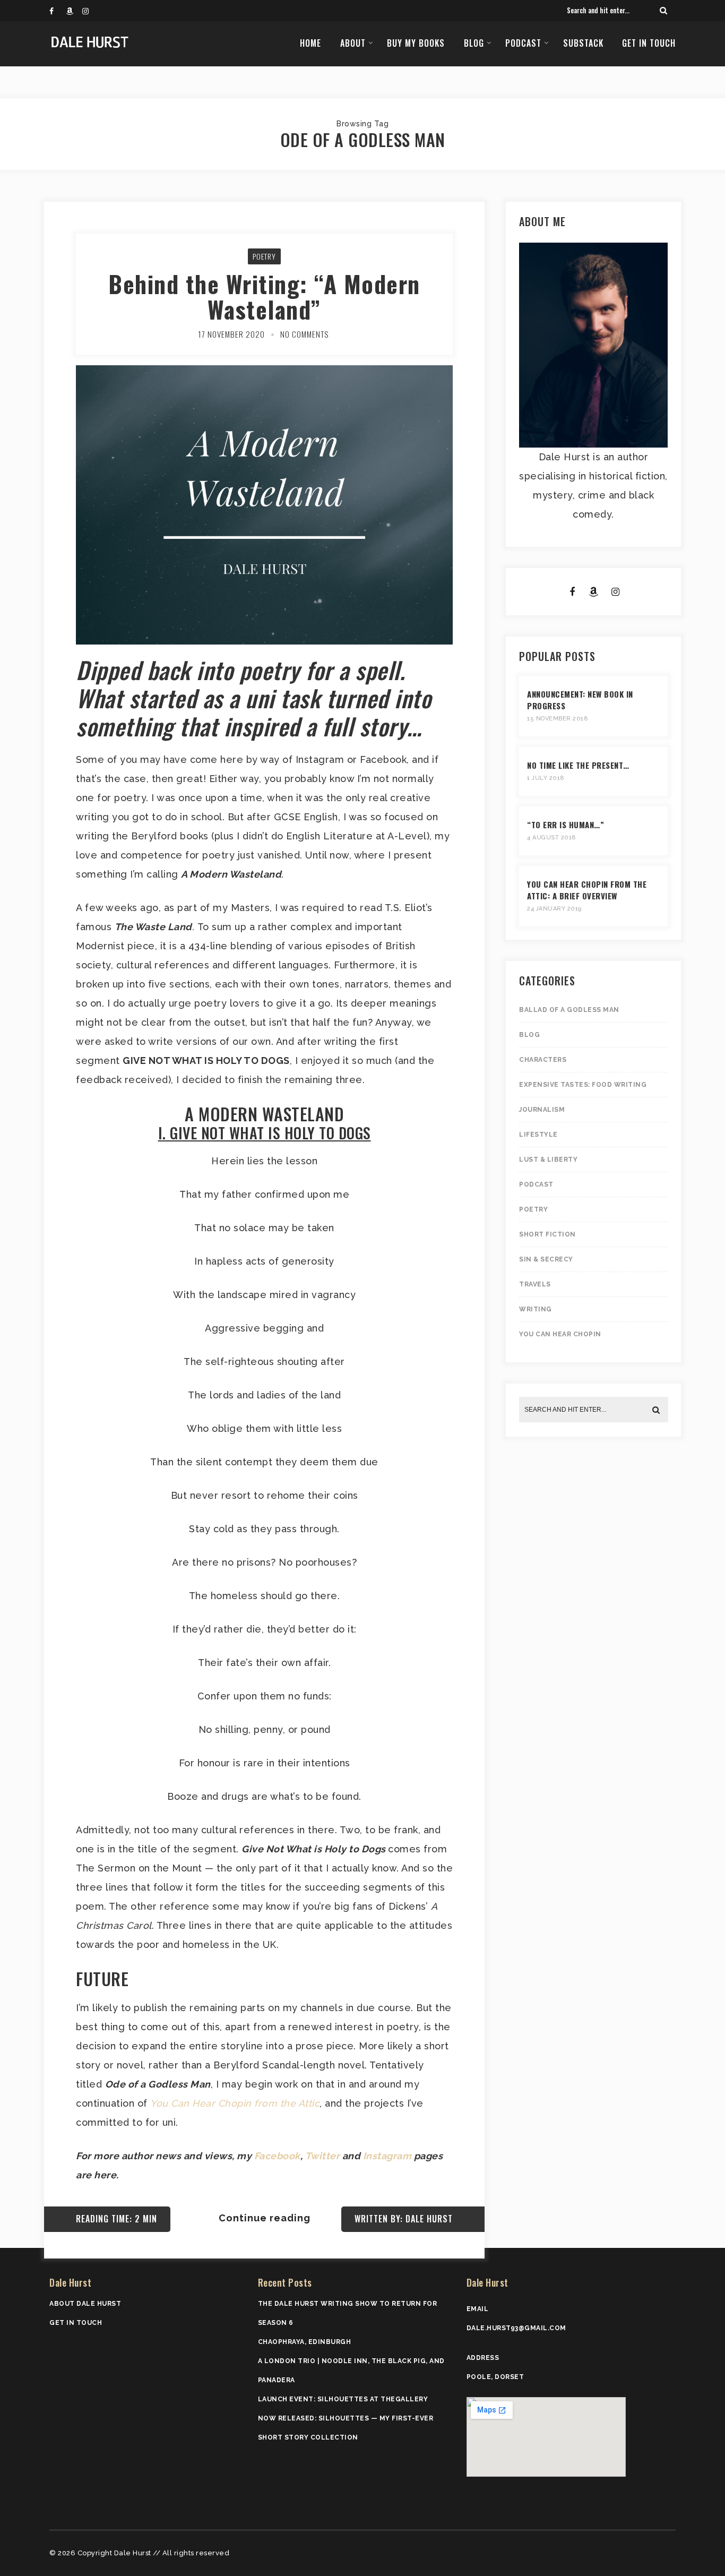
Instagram (387, 2156)
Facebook (277, 2156)
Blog (474, 43)
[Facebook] (57, 11)
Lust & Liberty (548, 1160)
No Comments (304, 334)
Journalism (542, 1110)
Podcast (523, 43)
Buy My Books (416, 43)
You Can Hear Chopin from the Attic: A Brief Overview (587, 890)
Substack (583, 43)
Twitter (323, 2156)
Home (310, 43)
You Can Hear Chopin (560, 1334)
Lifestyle (538, 1135)
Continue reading (265, 2218)
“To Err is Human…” (566, 825)
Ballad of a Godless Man (569, 1010)
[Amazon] (74, 11)
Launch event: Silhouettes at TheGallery (343, 2399)
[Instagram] (90, 11)
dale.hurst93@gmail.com (516, 2328)
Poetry (264, 256)
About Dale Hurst (85, 2304)
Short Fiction (547, 1234)
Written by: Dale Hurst (404, 2219)
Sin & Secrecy (546, 1259)
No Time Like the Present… (578, 765)
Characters (543, 1060)
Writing (536, 1309)
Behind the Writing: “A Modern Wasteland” (264, 297)
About (353, 43)
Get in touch (649, 43)
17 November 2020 (231, 334)
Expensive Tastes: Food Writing (583, 1085)
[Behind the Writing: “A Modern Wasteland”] (264, 433)
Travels (535, 1284)
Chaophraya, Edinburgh (305, 2342)
